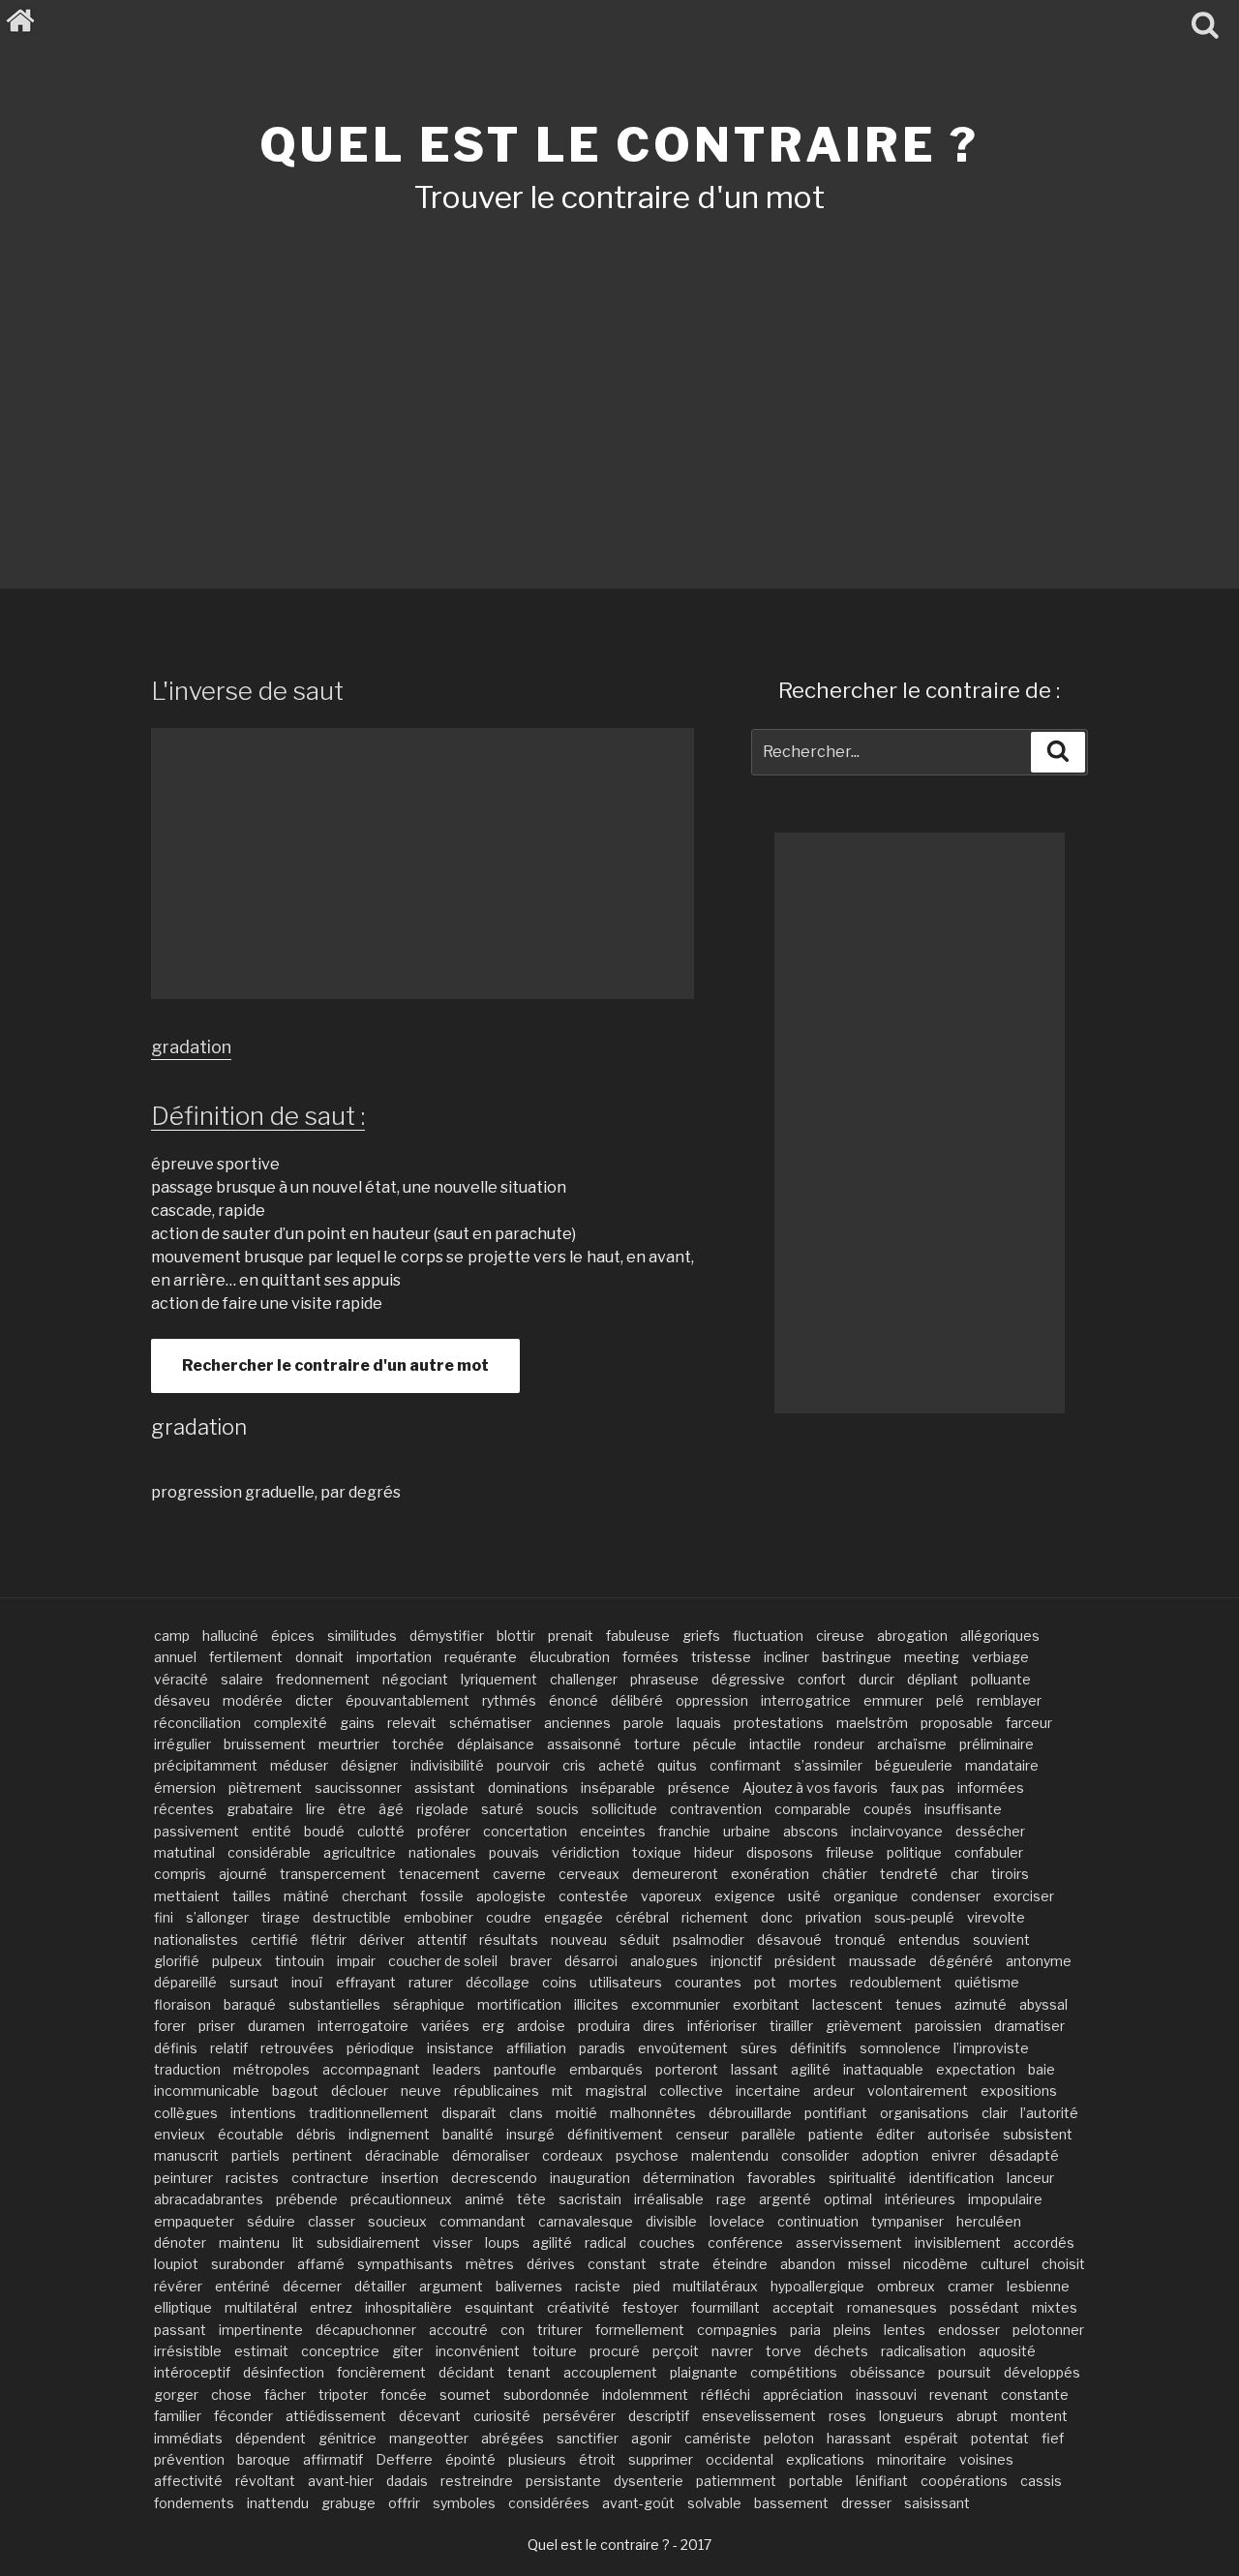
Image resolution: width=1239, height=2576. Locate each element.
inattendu (278, 2503)
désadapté (1024, 2155)
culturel (1005, 2264)
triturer (560, 2330)
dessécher (990, 1831)
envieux (180, 2134)
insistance (460, 2048)
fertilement (246, 1657)
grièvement (864, 2026)
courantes (708, 1982)
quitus (677, 1765)
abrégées (513, 2438)
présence (699, 1788)
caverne (519, 1874)
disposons (780, 1852)
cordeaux (573, 2155)
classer (332, 2221)
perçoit (676, 2351)
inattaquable (883, 2069)
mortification (519, 2004)
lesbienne (1038, 2286)
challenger (584, 1679)
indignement (389, 2134)
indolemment (645, 2394)
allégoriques (1000, 1636)
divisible (671, 2221)
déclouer (360, 2091)
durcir (876, 1679)
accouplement (610, 2372)
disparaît (469, 2113)
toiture (555, 2351)
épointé (470, 2459)
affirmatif (333, 2459)
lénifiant (882, 2481)
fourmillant (725, 2307)
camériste (718, 2438)
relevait (412, 1723)
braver (531, 1961)
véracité (181, 1679)
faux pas (918, 1788)
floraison (182, 2004)
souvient (1001, 1940)
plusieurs (537, 2459)
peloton (789, 2438)
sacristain (590, 2199)
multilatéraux (715, 2286)
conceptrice (340, 2351)
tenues (919, 2004)
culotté (381, 1831)
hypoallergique (817, 2286)
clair (995, 2113)
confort (822, 1679)
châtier (845, 1874)
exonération (770, 1874)
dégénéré (961, 1961)
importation (394, 1657)
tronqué (860, 1940)
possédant (984, 2307)
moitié (576, 2113)
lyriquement (499, 1679)
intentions (263, 2113)
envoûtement (683, 2048)
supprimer (661, 2459)
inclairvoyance (897, 1831)
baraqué (250, 2004)
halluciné (230, 1636)
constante (1035, 2394)
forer (170, 2026)
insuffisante (963, 1809)
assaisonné (584, 1744)
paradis (602, 2048)
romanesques (892, 2307)
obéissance (888, 2372)
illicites (596, 2004)
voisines (986, 2459)
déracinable (402, 2155)
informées (991, 1788)
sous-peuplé (914, 1917)
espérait (931, 2438)
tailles (252, 1896)
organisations (924, 2113)
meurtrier (349, 1744)
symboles (464, 2503)
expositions (1019, 2091)
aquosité (1007, 2351)
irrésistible (188, 2351)
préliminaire (997, 1744)
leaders (457, 2069)
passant (180, 2330)
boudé (324, 1831)
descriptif (659, 2416)
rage (731, 2199)
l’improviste (991, 2048)
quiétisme (987, 1982)
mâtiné (306, 1896)
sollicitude (624, 1809)
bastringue (857, 1657)
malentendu (730, 2155)
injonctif (736, 1961)
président (805, 1961)
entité (272, 1831)
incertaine (768, 2091)
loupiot (176, 2264)
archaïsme (912, 1744)
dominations (528, 1788)
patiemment (736, 2481)
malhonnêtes (653, 2113)
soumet (465, 2394)
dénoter (180, 2243)
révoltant (265, 2481)
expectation (976, 2069)
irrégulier (182, 1744)
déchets (841, 2351)
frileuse (850, 1852)
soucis (558, 1809)
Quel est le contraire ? (619, 145)
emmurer (893, 1700)
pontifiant (836, 2113)
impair (356, 1961)
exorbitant (766, 2004)
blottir (516, 1636)
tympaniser (907, 2221)
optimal (848, 2199)
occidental (740, 2459)
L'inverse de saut (247, 691)
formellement (640, 2330)
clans (526, 2113)
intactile (775, 1744)
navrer (732, 2351)
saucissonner (358, 1788)
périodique (380, 2048)
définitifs (818, 2048)
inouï (307, 1982)
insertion (410, 2178)
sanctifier (588, 2438)
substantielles (334, 2004)
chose (231, 2394)
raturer (431, 1982)
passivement (196, 1831)
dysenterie (649, 2481)
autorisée (959, 2134)
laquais (699, 1723)
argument (451, 2286)
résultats (509, 1940)
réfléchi (725, 2394)
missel (869, 2264)
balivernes (529, 2286)
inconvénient (478, 2351)
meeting (932, 1657)
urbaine (747, 1831)
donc (777, 1917)
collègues (186, 2113)
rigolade (442, 1809)
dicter (314, 1700)
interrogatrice (806, 1700)
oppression (712, 1700)
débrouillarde (750, 2113)
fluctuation (768, 1636)
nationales (442, 1852)
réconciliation (197, 1723)
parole (644, 1723)
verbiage (1000, 1657)
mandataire (1002, 1765)
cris (574, 1765)
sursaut (254, 1982)
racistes (252, 2178)
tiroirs (1010, 1874)
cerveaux (589, 1874)
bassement (791, 2503)
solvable (714, 2503)
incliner (786, 1657)
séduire (271, 2221)
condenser (946, 1896)
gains (357, 1723)
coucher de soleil (443, 1961)
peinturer (183, 2178)
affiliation (536, 2048)
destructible (352, 1917)
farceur (1029, 1723)
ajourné (243, 1874)
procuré (615, 2351)
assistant (445, 1788)
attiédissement (336, 2416)
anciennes (577, 1723)
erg (493, 2026)
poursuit (965, 2372)
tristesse (721, 1657)
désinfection (284, 2372)
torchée (418, 1744)
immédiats (188, 2438)
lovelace (737, 2221)
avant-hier (341, 2481)
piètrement (265, 1788)
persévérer (579, 2416)
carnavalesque (586, 2221)
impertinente (261, 2330)
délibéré (637, 1700)
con (513, 2330)
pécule (715, 1744)
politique (914, 1852)
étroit (597, 2459)
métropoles (272, 2069)
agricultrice (360, 1852)
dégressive (748, 1679)
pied (647, 2286)
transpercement (333, 1874)
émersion (185, 1788)
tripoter (343, 2394)
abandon (808, 2264)
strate (680, 2264)
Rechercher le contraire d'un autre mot (335, 1365)
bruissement (265, 1744)
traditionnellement (369, 2113)
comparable (813, 1809)
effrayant (366, 1982)
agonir (651, 2438)
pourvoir (523, 1765)
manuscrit (186, 2155)
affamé (321, 2264)
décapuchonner (366, 2330)
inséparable (618, 1788)
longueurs (911, 2416)
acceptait (803, 2307)
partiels (256, 2155)
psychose (647, 2155)
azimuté (981, 2004)
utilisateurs (626, 1982)
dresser (866, 2503)
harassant (859, 2438)
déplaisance (496, 1744)
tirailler (791, 2026)
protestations (779, 1723)
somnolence (900, 2048)
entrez (331, 2307)
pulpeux (237, 1961)
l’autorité (1049, 2113)
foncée (404, 2394)
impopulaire (1005, 2199)
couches (667, 2243)
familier (178, 2416)
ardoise (541, 2026)
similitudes (362, 1636)
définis (176, 2048)
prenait (571, 1636)
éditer (895, 2134)
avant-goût (638, 2503)
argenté (785, 2199)
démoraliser (491, 2155)
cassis (1041, 2481)
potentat (1000, 2438)
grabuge (348, 2503)
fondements (194, 2503)
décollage (498, 1982)
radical (605, 2243)
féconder (243, 2416)
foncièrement (381, 2372)
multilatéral (261, 2307)
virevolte (996, 1917)
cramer (971, 2286)
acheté (621, 1765)
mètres (490, 2264)
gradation (191, 1047)
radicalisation (923, 2351)
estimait (261, 2351)
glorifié (177, 1961)
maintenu (249, 2243)
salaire (242, 1679)
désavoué (789, 1940)
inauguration (590, 2178)
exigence (745, 1896)
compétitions (794, 2372)
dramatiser (1029, 2026)
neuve (421, 2091)
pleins (852, 2330)
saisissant (937, 2503)
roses (847, 2416)
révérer (178, 2286)
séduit (640, 1940)
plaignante (704, 2372)
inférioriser (722, 2026)
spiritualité (862, 2178)
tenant (529, 2372)
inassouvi (886, 2394)
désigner (369, 1765)
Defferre (404, 2459)
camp (172, 1636)
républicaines (497, 2091)
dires (659, 2026)
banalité (468, 2134)
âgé (391, 1809)
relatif (229, 2048)
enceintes (613, 1831)
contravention (716, 1809)
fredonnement (323, 1679)
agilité (811, 2069)
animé (484, 2199)
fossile (442, 1896)
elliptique (183, 2307)
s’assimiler (828, 1765)
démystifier (447, 1636)
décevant (430, 2416)
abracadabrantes (209, 2199)
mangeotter (429, 2438)
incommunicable (207, 2091)
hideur (714, 1852)
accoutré (458, 2330)
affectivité (188, 2481)
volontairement (918, 2091)
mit (562, 2091)
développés (1042, 2372)
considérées (549, 2503)
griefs (701, 1636)
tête (531, 2199)
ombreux (906, 2286)
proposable (957, 1723)
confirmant (745, 1765)
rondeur (839, 1744)
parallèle (769, 2134)
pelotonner (1048, 2330)
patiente (836, 2134)
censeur (702, 2134)
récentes (184, 1809)
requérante (481, 1657)
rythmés (509, 1700)
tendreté (909, 1874)
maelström (872, 1723)
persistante (563, 2481)
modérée (253, 1700)
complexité (290, 1723)
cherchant (375, 1896)
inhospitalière (408, 2307)
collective (691, 2091)
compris (180, 1874)
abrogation (912, 1636)
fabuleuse (638, 1636)
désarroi (591, 1961)
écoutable (251, 2134)
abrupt (977, 2416)
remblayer (1009, 1700)
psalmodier (709, 1940)
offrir (404, 2503)
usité (804, 1896)
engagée (574, 1917)
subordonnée (546, 2394)
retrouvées (297, 2048)
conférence (745, 2243)
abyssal (1043, 2004)
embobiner (438, 1917)
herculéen (989, 2221)
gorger (176, 2394)
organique (866, 1896)
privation (833, 1917)
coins (559, 1982)
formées (650, 1657)
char (965, 1874)
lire (316, 1809)
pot (765, 1982)
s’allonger (217, 1917)
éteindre (740, 2264)
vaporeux (671, 1896)
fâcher (285, 2394)
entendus (929, 1940)
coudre (509, 1917)
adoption (890, 2155)
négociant (415, 1679)
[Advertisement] (619, 376)
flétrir (329, 1940)
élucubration (570, 1657)
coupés (888, 1809)
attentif (442, 1940)
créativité (578, 2307)
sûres (759, 2048)
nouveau (579, 1940)
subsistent (1038, 2134)
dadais (407, 2481)
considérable (269, 1852)
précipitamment (206, 1765)
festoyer (650, 2307)
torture (657, 1744)
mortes (813, 1982)
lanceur (1030, 2178)
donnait (319, 1657)
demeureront (675, 1874)
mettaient (187, 1896)
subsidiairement (368, 2243)
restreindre (477, 2481)
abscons (811, 1831)
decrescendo (494, 2178)
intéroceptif (192, 2372)
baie (1042, 2069)
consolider (815, 2155)
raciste (598, 2286)
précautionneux (401, 2199)
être (352, 1809)
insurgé (530, 2134)
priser (217, 2026)
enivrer (954, 2155)
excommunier (676, 2004)
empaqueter (194, 2221)
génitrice (348, 2438)
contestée (593, 1896)
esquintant (499, 2307)
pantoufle (525, 2069)
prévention (189, 2459)
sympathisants (405, 2264)
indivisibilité (447, 1765)
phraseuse (665, 1679)
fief (1053, 2438)
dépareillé (185, 1982)
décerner (312, 2286)
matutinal (184, 1852)
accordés (1044, 2243)
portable (816, 2481)
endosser (969, 2330)
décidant (467, 2372)
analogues (664, 1961)
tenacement (439, 1874)
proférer (444, 1831)
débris (316, 2134)
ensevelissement (759, 2416)
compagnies (737, 2330)
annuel (175, 1657)
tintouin (300, 1961)
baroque (264, 2459)
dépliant (933, 1679)
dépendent (271, 2438)
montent (1039, 2416)
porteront (687, 2069)
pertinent (322, 2155)
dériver (382, 1940)
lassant (755, 2069)
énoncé (574, 1700)
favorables (782, 2178)
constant (617, 2264)
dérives (551, 2264)
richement (715, 1917)
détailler (380, 2286)
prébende (307, 2199)
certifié (274, 1940)
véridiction (586, 1852)
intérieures (920, 2199)
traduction (187, 2069)
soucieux (397, 2221)
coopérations (964, 2481)
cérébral (642, 1917)
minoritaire (912, 2459)
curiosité (502, 2416)
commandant (483, 2221)
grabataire (260, 1809)
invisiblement (958, 2243)
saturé (502, 1809)
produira (604, 2026)
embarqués (606, 2069)
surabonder (248, 2264)
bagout (295, 2091)
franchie (684, 1831)
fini (164, 1917)
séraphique (429, 2004)
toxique (657, 1852)
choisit (1063, 2264)
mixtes (1055, 2307)
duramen (276, 2026)
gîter (408, 2351)
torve (784, 2351)
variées (445, 2026)
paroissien (948, 2026)
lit (298, 2243)
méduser (299, 1765)
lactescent (847, 2004)
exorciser (1024, 1896)
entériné (242, 2286)
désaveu (182, 1700)
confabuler (989, 1852)
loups (502, 2243)
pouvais (514, 1852)
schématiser (490, 1723)
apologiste (511, 1896)
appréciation (803, 2394)
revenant (959, 2394)
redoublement (896, 1982)
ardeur (834, 2091)
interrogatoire (363, 2026)
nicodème (936, 2264)
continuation (818, 2221)
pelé (950, 1700)
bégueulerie (914, 1765)
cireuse (840, 1636)
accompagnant (371, 2069)
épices (293, 1636)
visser (453, 2243)
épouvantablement (408, 1700)
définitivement (615, 2134)
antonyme (1039, 1961)
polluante (1001, 1679)
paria (805, 2330)
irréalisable (669, 2199)
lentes (905, 2330)
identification (952, 2178)
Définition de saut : (258, 1116)
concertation (525, 1831)
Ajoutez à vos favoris (810, 1788)
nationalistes (196, 1940)
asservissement (849, 2243)
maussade (883, 1961)
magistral (616, 2091)
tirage (281, 1917)
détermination (689, 2178)
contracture (330, 2178)
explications (825, 2459)
